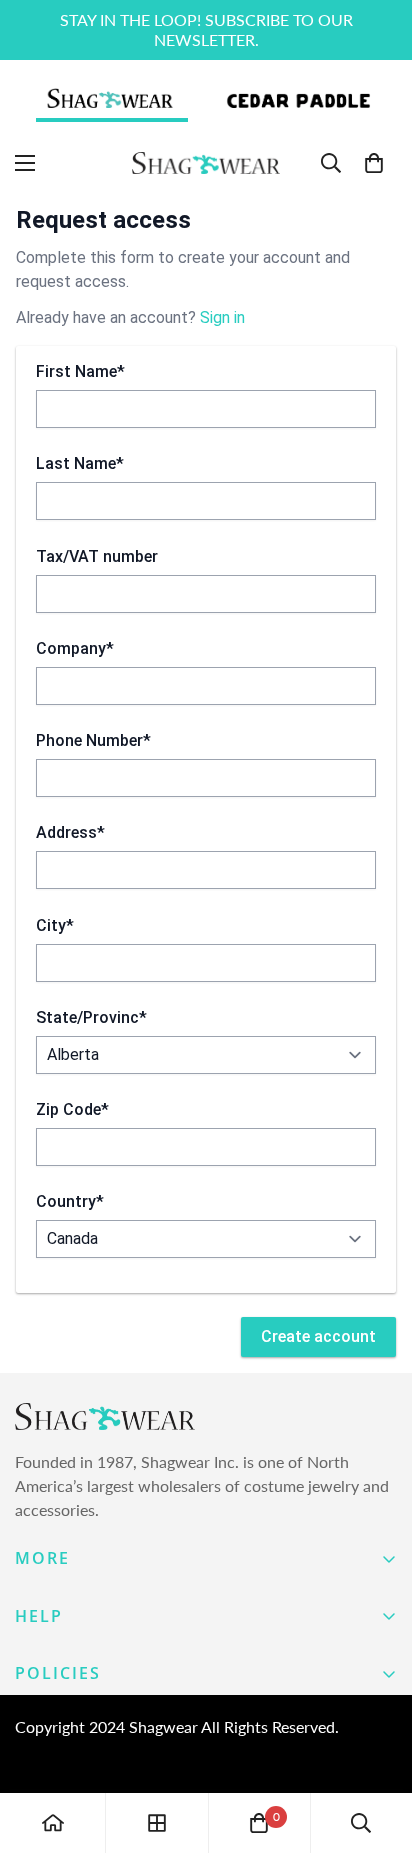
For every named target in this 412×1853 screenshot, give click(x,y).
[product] (53, 1823)
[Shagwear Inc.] (206, 163)
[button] (374, 163)
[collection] (157, 1823)
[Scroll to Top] (376, 1747)
